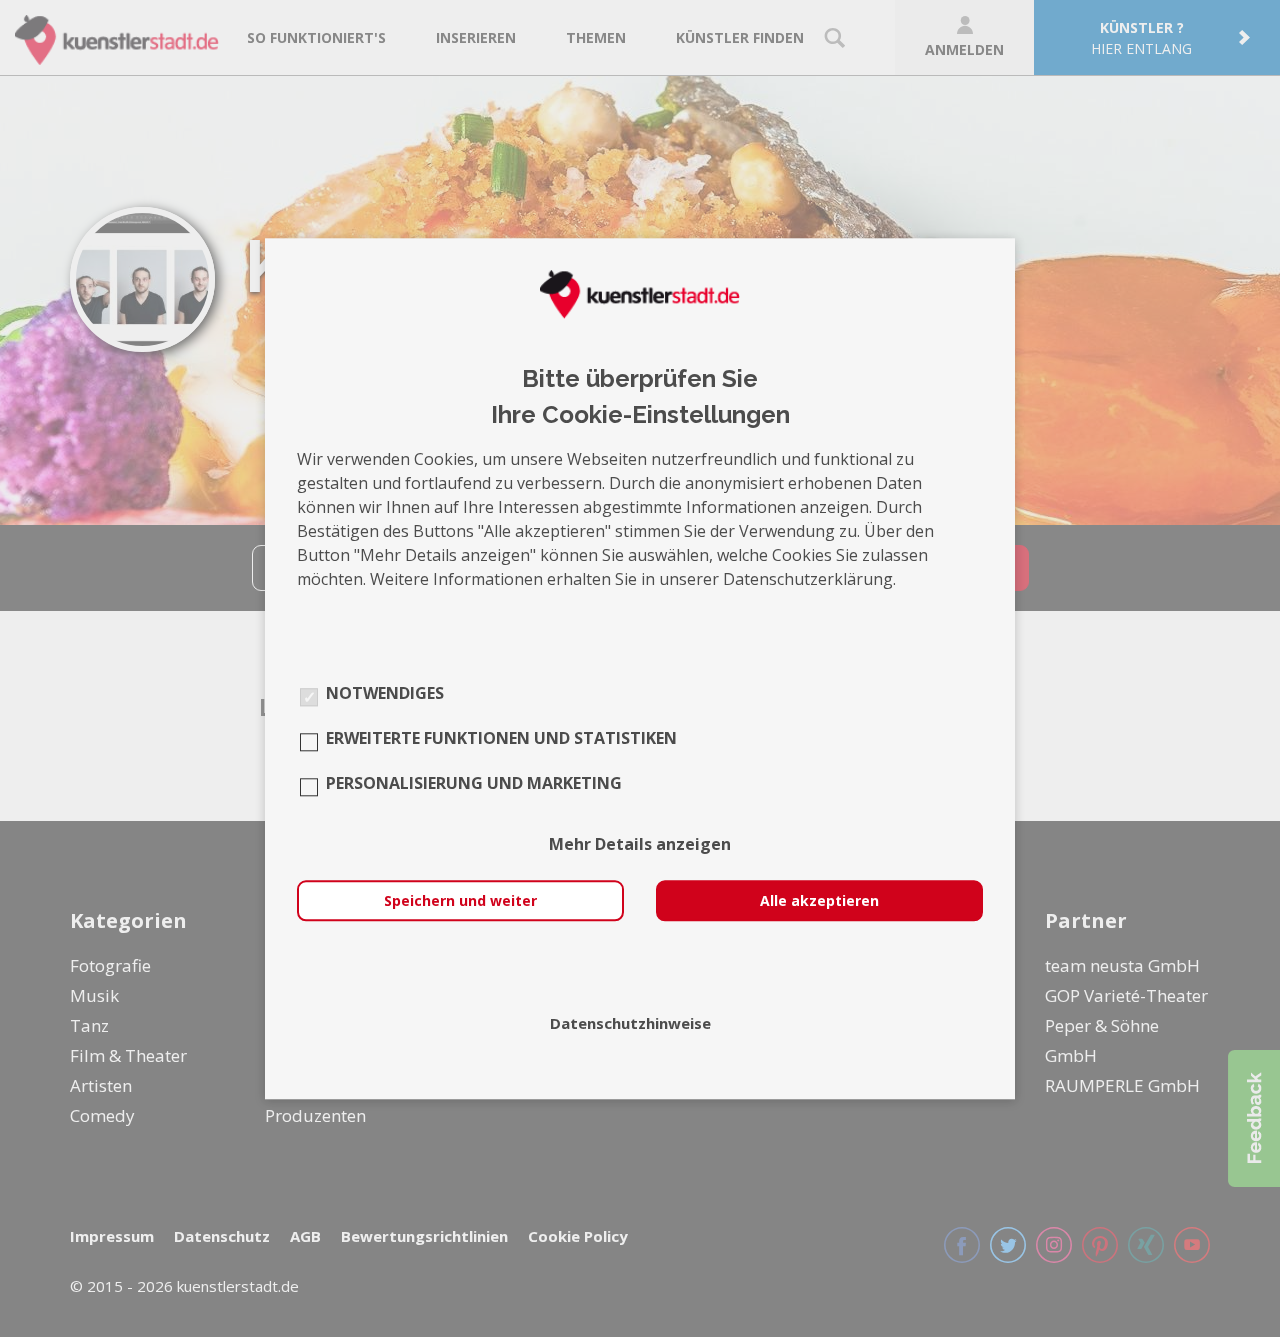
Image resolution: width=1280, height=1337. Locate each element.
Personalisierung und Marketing (474, 783)
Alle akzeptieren (819, 900)
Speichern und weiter (460, 900)
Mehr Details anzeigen (640, 844)
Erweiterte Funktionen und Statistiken (501, 738)
